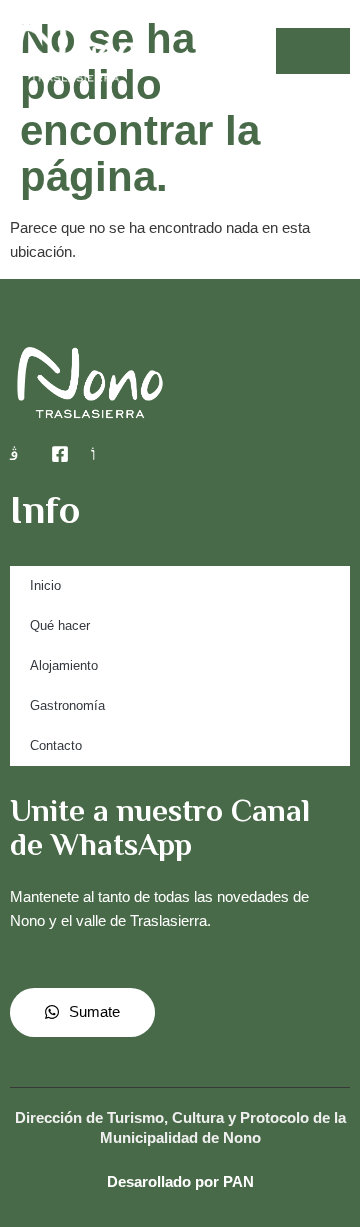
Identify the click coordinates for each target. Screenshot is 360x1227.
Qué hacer (60, 625)
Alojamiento (64, 665)
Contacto (56, 745)
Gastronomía (67, 705)
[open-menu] (313, 51)
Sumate (94, 1011)
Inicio (45, 585)
